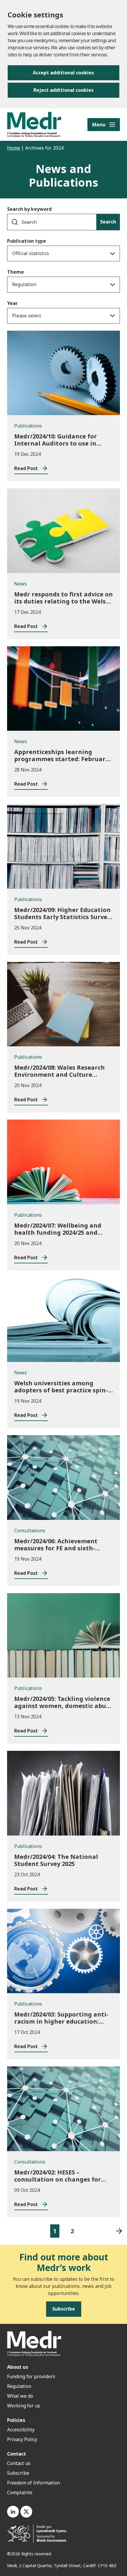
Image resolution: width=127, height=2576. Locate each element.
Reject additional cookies (63, 90)
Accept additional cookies (63, 73)
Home (14, 148)
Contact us (19, 2463)
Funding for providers (31, 2376)
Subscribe (18, 2473)
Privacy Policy (22, 2439)
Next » (119, 2231)
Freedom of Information (34, 2483)
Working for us (24, 2406)
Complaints (20, 2492)
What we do (20, 2396)
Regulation (19, 2386)
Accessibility (21, 2430)
